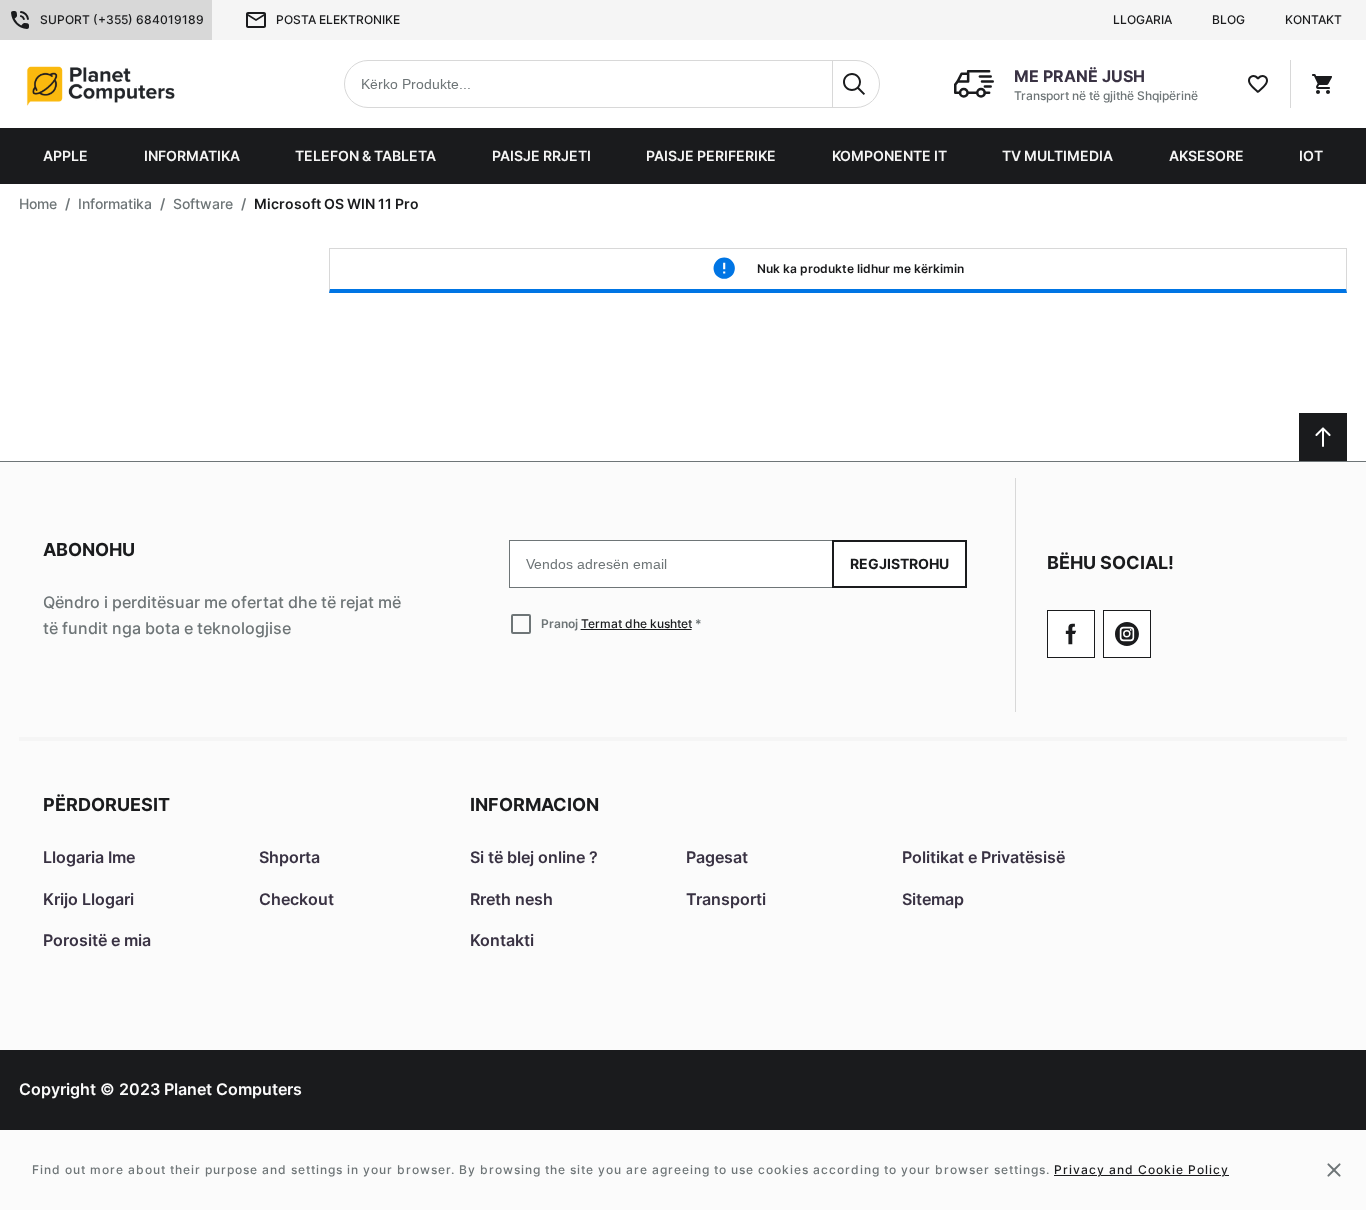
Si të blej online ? (534, 857)
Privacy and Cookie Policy (1141, 1169)
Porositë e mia (97, 940)
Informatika (192, 155)
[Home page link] (147, 84)
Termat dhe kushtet (636, 623)
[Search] (856, 84)
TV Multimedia (1057, 155)
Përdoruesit (106, 804)
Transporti (726, 899)
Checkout (296, 899)
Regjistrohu (899, 563)
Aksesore (1206, 155)
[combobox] (612, 84)
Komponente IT (889, 155)
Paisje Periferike (711, 155)
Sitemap (933, 899)
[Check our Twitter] (1127, 634)
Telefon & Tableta (365, 155)
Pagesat (717, 857)
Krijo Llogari (88, 899)
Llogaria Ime (89, 857)
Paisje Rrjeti (541, 155)
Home (38, 203)
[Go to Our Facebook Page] (1071, 634)
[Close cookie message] (1334, 1170)
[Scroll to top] (1323, 437)
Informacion (534, 804)
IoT (1311, 155)
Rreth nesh (511, 899)
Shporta (289, 857)
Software (203, 203)
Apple (65, 155)
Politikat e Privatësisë (983, 857)
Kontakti (502, 940)
